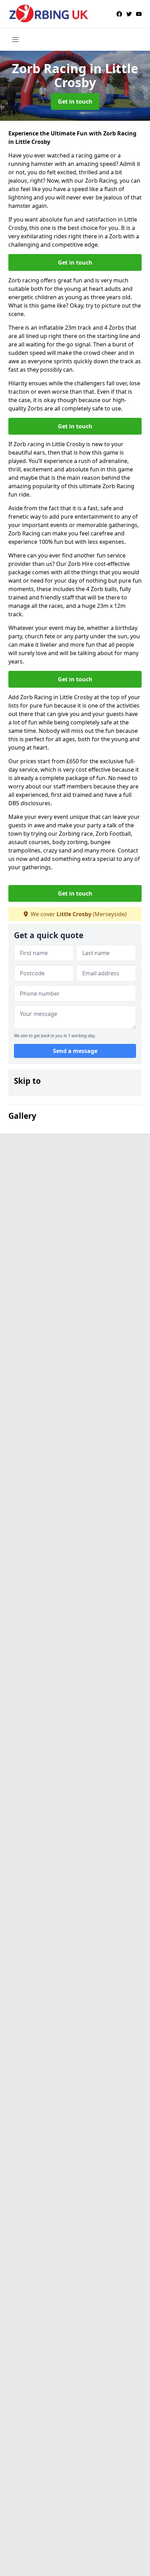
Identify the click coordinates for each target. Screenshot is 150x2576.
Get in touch (75, 101)
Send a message (75, 1051)
